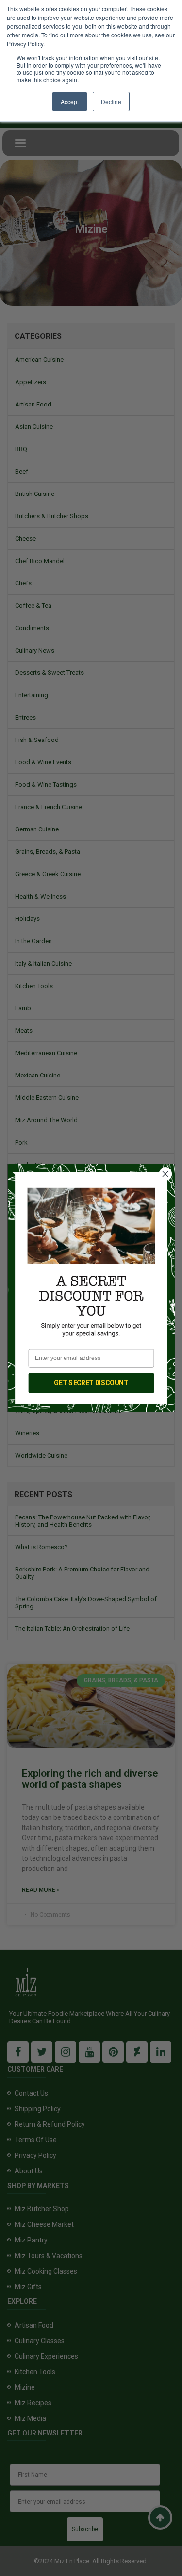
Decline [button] (111, 101)
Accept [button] (70, 101)
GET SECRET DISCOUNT (91, 1383)
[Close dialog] (165, 1174)
